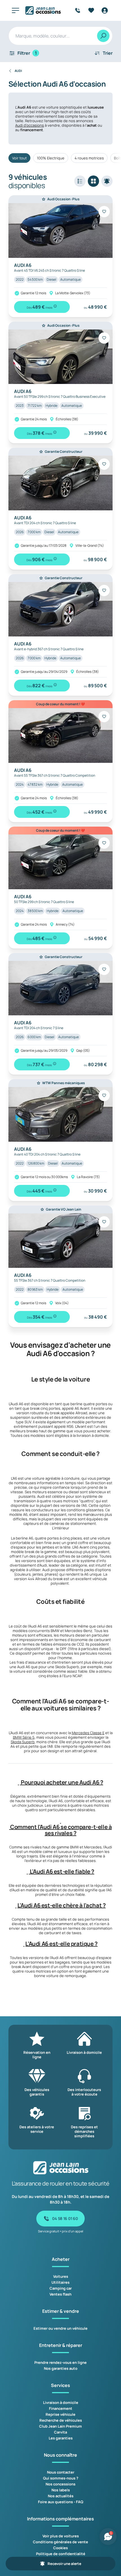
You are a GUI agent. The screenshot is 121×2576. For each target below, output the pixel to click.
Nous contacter (61, 2472)
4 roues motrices (89, 158)
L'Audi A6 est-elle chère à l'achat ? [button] (62, 1905)
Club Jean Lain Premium (60, 2426)
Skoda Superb (23, 1742)
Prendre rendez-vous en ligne (60, 2362)
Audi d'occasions (30, 125)
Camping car (61, 2288)
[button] (19, 1782)
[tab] (60, 1782)
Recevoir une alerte (64, 2564)
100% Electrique (51, 158)
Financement (61, 2408)
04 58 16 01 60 (65, 2218)
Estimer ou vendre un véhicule (60, 2328)
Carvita (60, 2432)
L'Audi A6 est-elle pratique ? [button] (61, 1944)
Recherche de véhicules (61, 2420)
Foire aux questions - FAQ (61, 2502)
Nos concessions (60, 2484)
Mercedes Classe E (88, 1733)
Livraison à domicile (61, 2402)
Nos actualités (61, 2496)
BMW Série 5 (24, 1737)
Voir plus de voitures (61, 2536)
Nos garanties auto (61, 2368)
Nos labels (61, 2490)
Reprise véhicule (60, 2414)
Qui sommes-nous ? (61, 2478)
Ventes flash (60, 2294)
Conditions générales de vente (60, 2542)
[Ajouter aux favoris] (104, 212)
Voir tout (19, 158)
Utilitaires (60, 2282)
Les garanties (61, 2438)
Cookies (60, 2548)
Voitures (61, 2276)
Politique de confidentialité (61, 2554)
